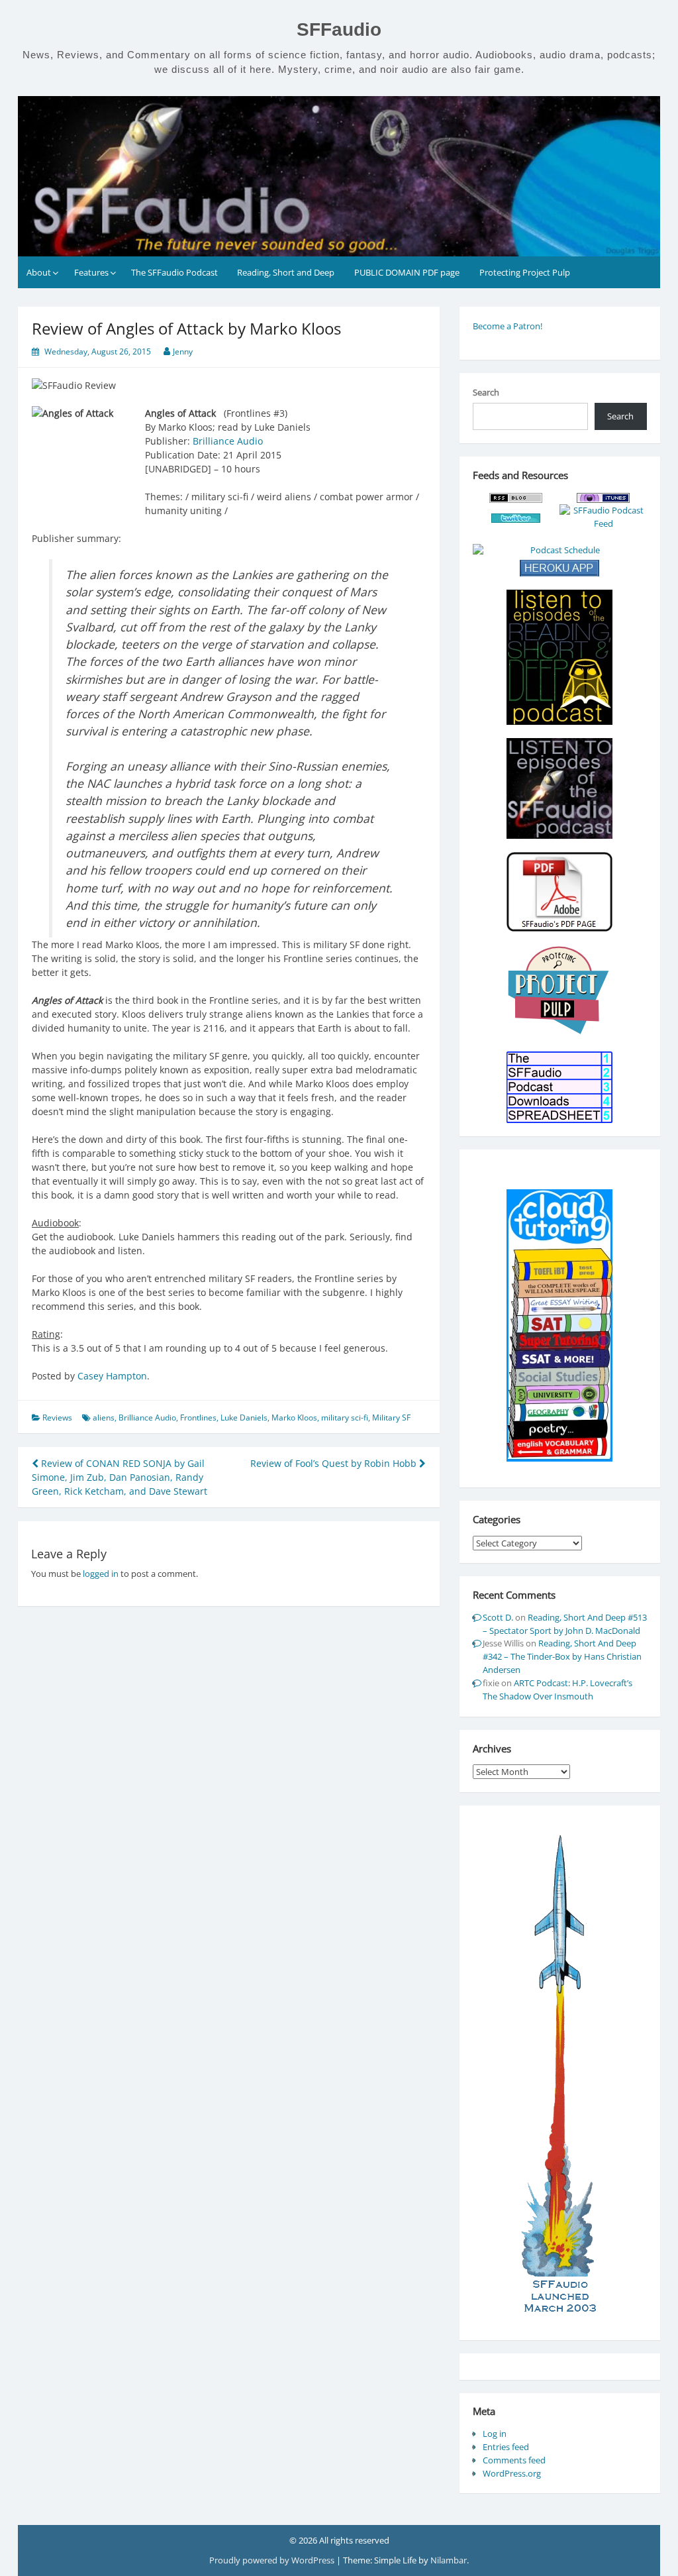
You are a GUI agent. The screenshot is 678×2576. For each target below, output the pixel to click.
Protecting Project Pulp (525, 272)
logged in (101, 1574)
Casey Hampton (112, 1376)
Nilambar (449, 2560)
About (39, 272)
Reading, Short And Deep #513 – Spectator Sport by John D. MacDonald (565, 1624)
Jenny (183, 351)
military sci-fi (345, 1418)
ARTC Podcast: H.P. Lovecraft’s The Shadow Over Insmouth (557, 1690)
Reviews (57, 1418)
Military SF (391, 1418)
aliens (104, 1418)
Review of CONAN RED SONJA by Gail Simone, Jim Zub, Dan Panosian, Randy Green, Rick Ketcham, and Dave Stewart (120, 1477)
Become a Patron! (508, 326)
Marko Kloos (294, 1418)
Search (486, 392)
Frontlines (198, 1418)
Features (91, 272)
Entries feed (506, 2447)
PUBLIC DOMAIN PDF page (407, 272)
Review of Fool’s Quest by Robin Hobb (335, 1463)
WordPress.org (512, 2473)
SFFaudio (339, 29)
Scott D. (498, 1617)
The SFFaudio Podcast (174, 272)
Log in (495, 2434)
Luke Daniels (244, 1418)
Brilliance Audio (228, 441)
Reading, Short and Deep (286, 272)
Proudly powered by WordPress (273, 2560)
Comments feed (514, 2460)
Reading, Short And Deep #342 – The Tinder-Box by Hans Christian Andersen (562, 1656)
